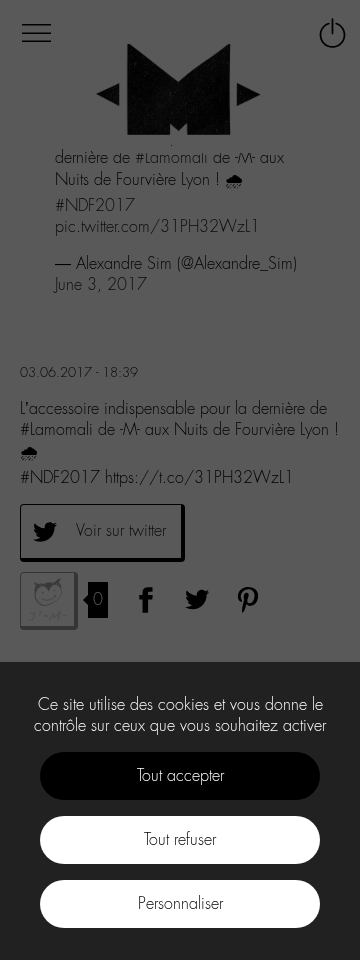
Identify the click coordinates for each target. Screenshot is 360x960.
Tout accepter (180, 775)
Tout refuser (180, 839)
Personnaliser (180, 903)
